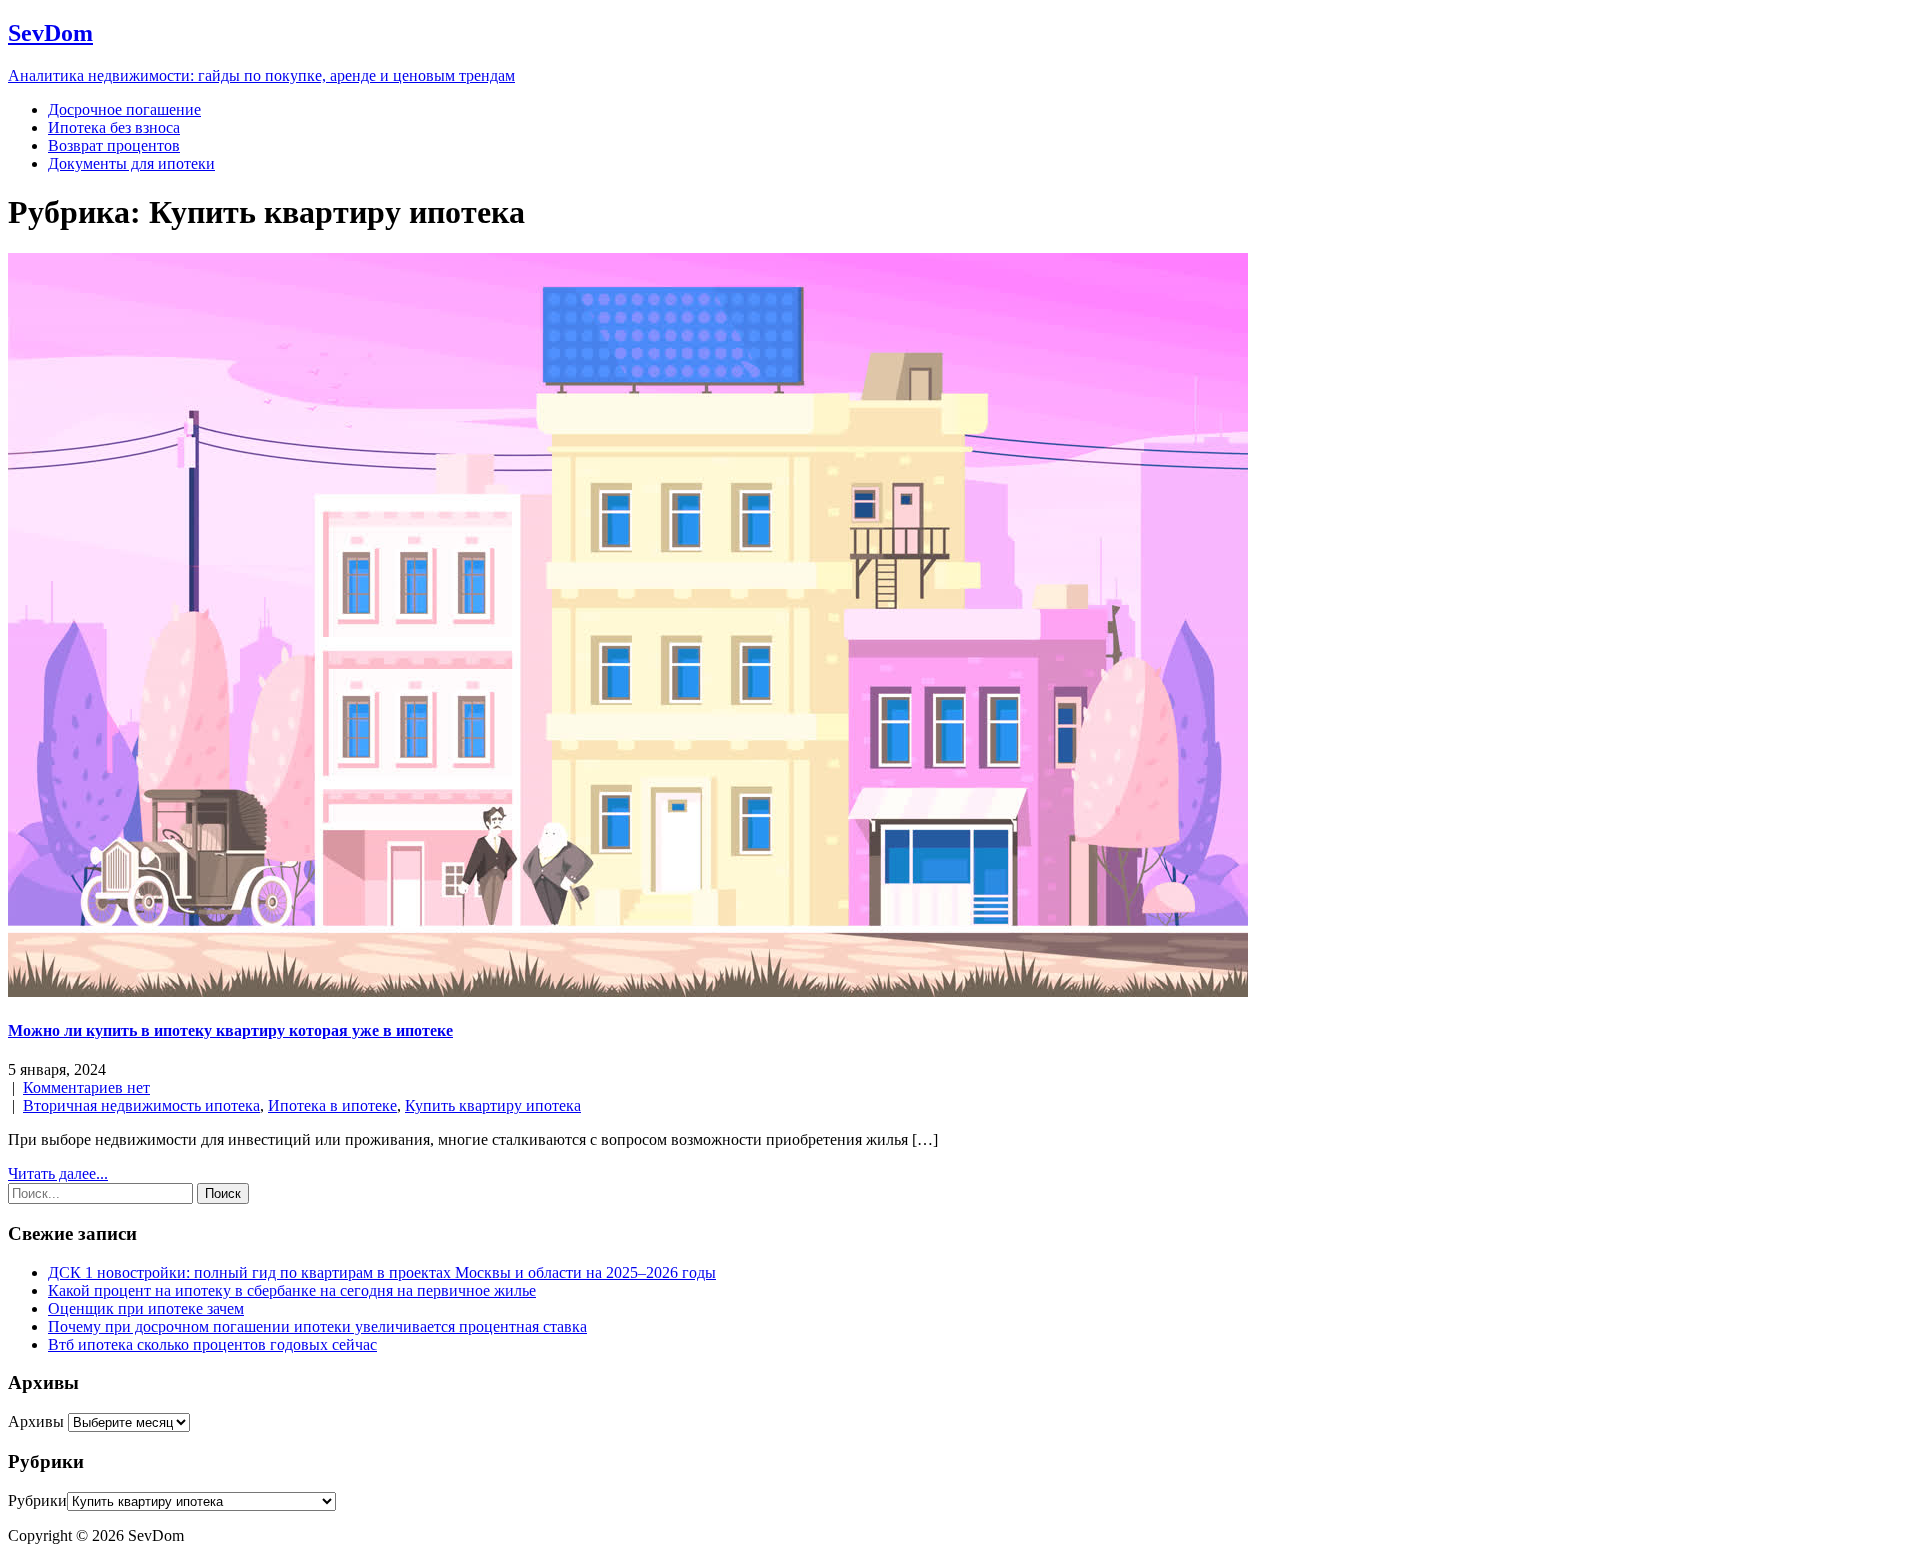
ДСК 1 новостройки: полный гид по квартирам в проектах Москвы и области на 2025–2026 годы (382, 1272)
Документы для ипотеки (131, 163)
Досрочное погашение (124, 109)
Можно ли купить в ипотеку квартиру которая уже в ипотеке (230, 1030)
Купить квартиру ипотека (493, 1105)
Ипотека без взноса (114, 127)
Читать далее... (58, 1173)
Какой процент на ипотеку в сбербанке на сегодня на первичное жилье (292, 1290)
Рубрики (37, 1500)
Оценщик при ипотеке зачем (146, 1308)
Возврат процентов (114, 145)
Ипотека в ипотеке (332, 1105)
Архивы (36, 1421)
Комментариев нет (86, 1087)
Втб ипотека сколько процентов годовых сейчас (212, 1344)
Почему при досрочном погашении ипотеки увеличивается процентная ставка (317, 1326)
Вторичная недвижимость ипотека (141, 1105)
